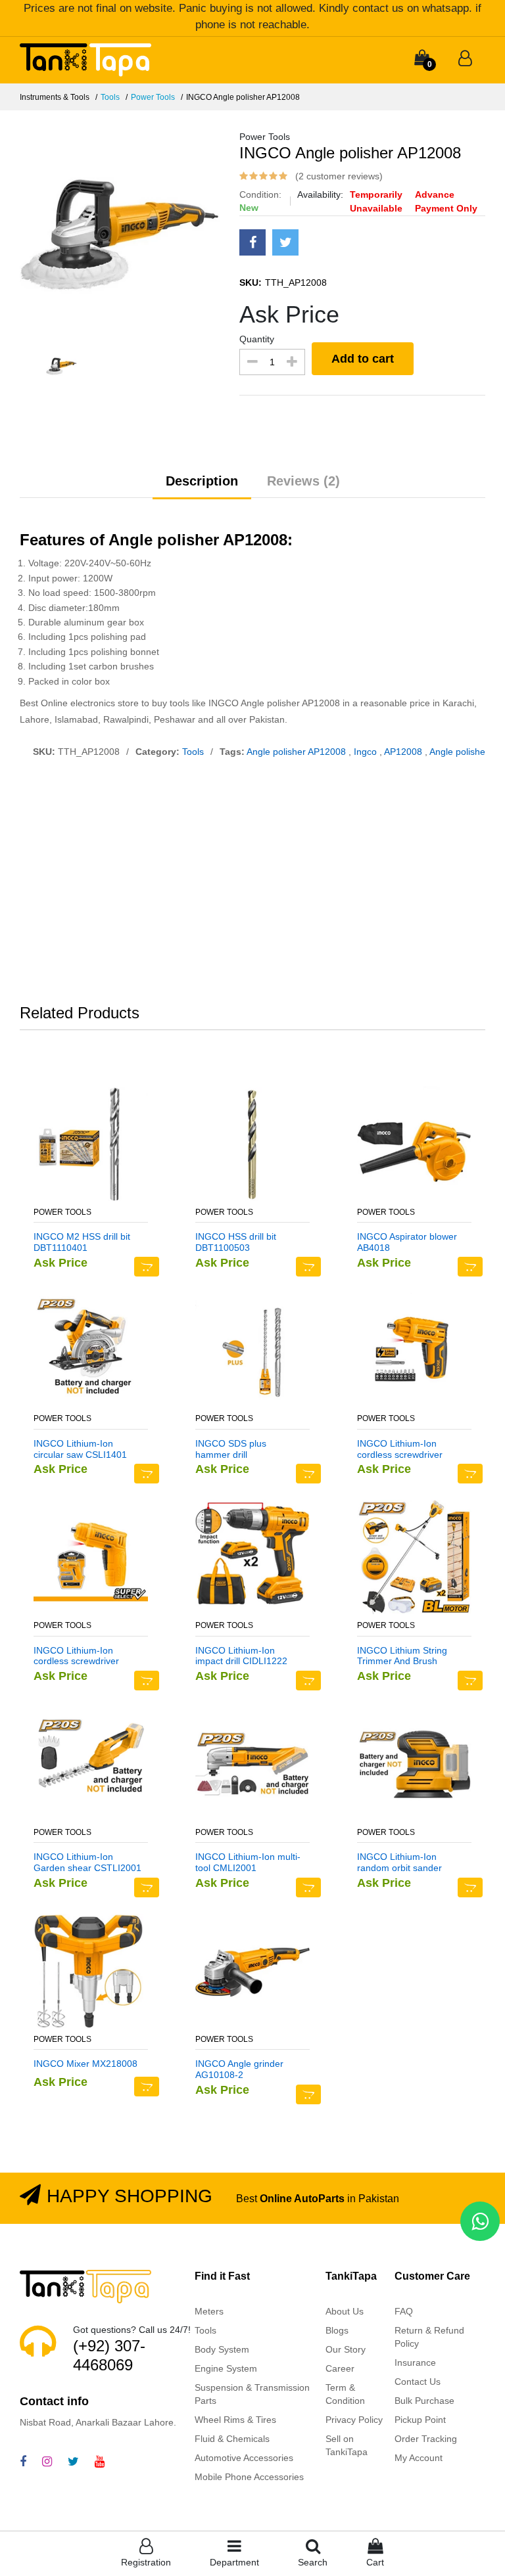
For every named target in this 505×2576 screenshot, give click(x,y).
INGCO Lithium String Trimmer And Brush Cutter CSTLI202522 (402, 1656)
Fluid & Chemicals (232, 2439)
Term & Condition (345, 2394)
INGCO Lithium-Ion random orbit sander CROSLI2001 (399, 1863)
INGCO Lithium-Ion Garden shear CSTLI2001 (87, 1862)
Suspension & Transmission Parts (252, 2394)
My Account (419, 2458)
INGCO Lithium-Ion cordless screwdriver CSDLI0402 (76, 1656)
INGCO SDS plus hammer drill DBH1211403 (231, 1449)
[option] (120, 230)
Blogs (337, 2330)
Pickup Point (420, 2420)
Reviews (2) (303, 481)
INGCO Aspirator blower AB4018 (407, 1242)
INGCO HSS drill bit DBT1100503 (236, 1242)
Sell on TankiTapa (347, 2445)
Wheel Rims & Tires (235, 2420)
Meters (209, 2311)
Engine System (226, 2368)
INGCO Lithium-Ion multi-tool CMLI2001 (248, 1862)
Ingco (367, 752)
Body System (222, 2349)
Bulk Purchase (424, 2401)
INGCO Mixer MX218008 (85, 2064)
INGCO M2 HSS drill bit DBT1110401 (82, 1242)
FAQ (404, 2311)
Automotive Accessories (244, 2458)
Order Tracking (426, 2439)
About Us (345, 2311)
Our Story (346, 2349)
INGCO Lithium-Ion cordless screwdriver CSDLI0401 (400, 1449)
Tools (110, 97)
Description (202, 481)
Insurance (415, 2362)
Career (340, 2368)
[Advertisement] (252, 884)
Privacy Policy (354, 2420)
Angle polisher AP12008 (298, 752)
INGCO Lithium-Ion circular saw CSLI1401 (80, 1449)
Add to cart (363, 359)
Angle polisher (459, 752)
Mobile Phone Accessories (249, 2477)
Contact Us (418, 2382)
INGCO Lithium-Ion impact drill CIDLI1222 (241, 1656)
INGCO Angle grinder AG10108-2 (239, 2069)
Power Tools (153, 97)
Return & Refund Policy (429, 2337)
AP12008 (404, 752)
